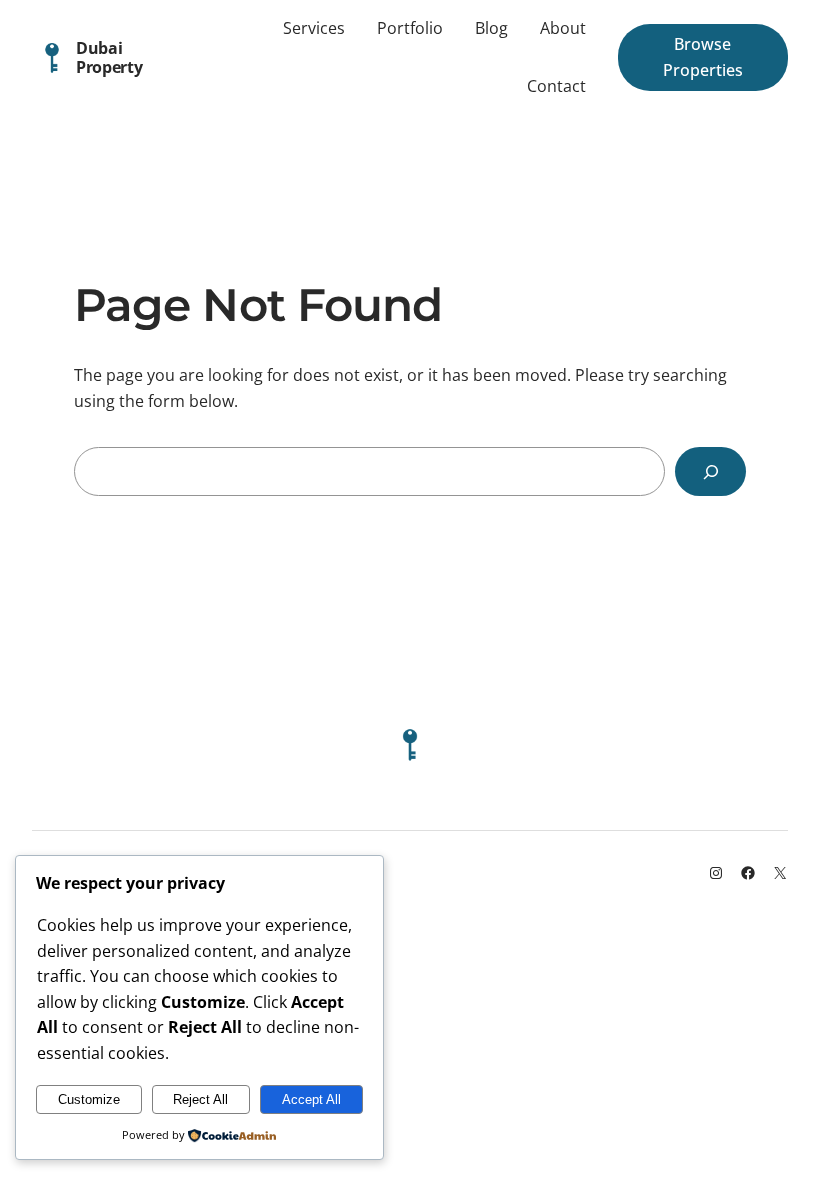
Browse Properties (703, 57)
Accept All (311, 1099)
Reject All (200, 1099)
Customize (89, 1099)
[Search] (710, 471)
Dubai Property (109, 57)
